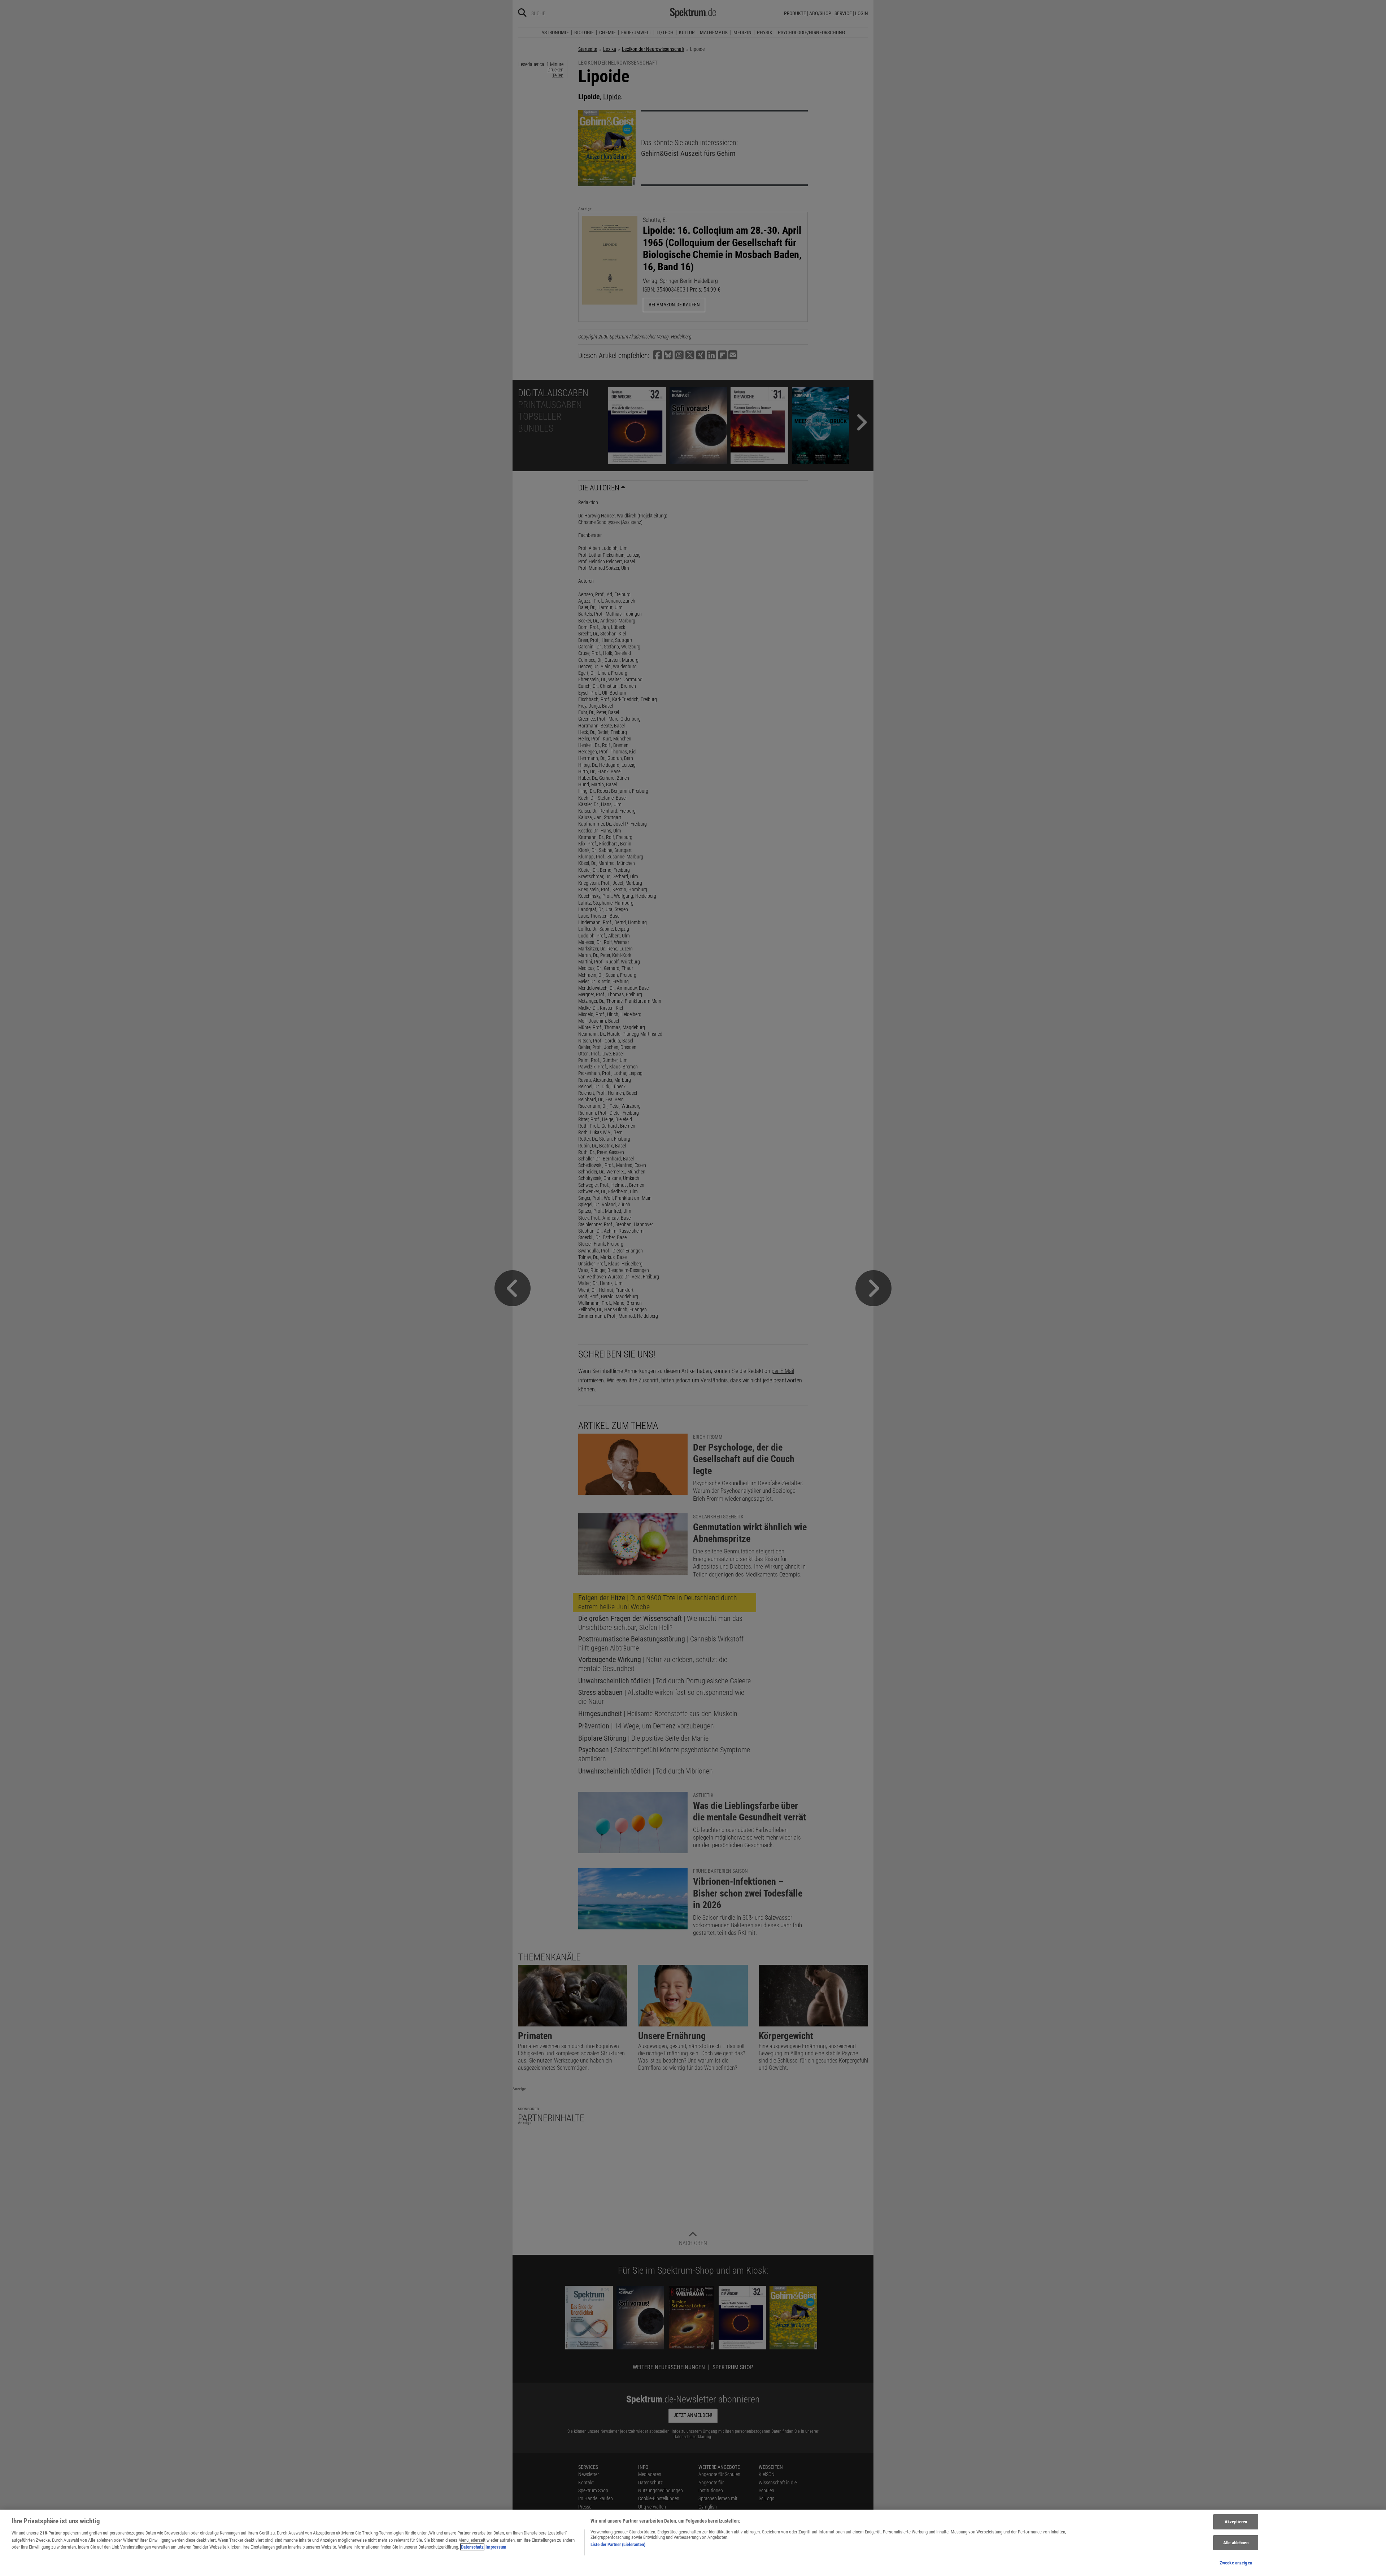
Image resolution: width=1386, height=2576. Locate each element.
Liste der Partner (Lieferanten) (618, 2544)
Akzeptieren (1236, 2522)
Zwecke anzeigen (1236, 2563)
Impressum (496, 2547)
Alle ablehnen (1236, 2543)
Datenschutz (472, 2547)
